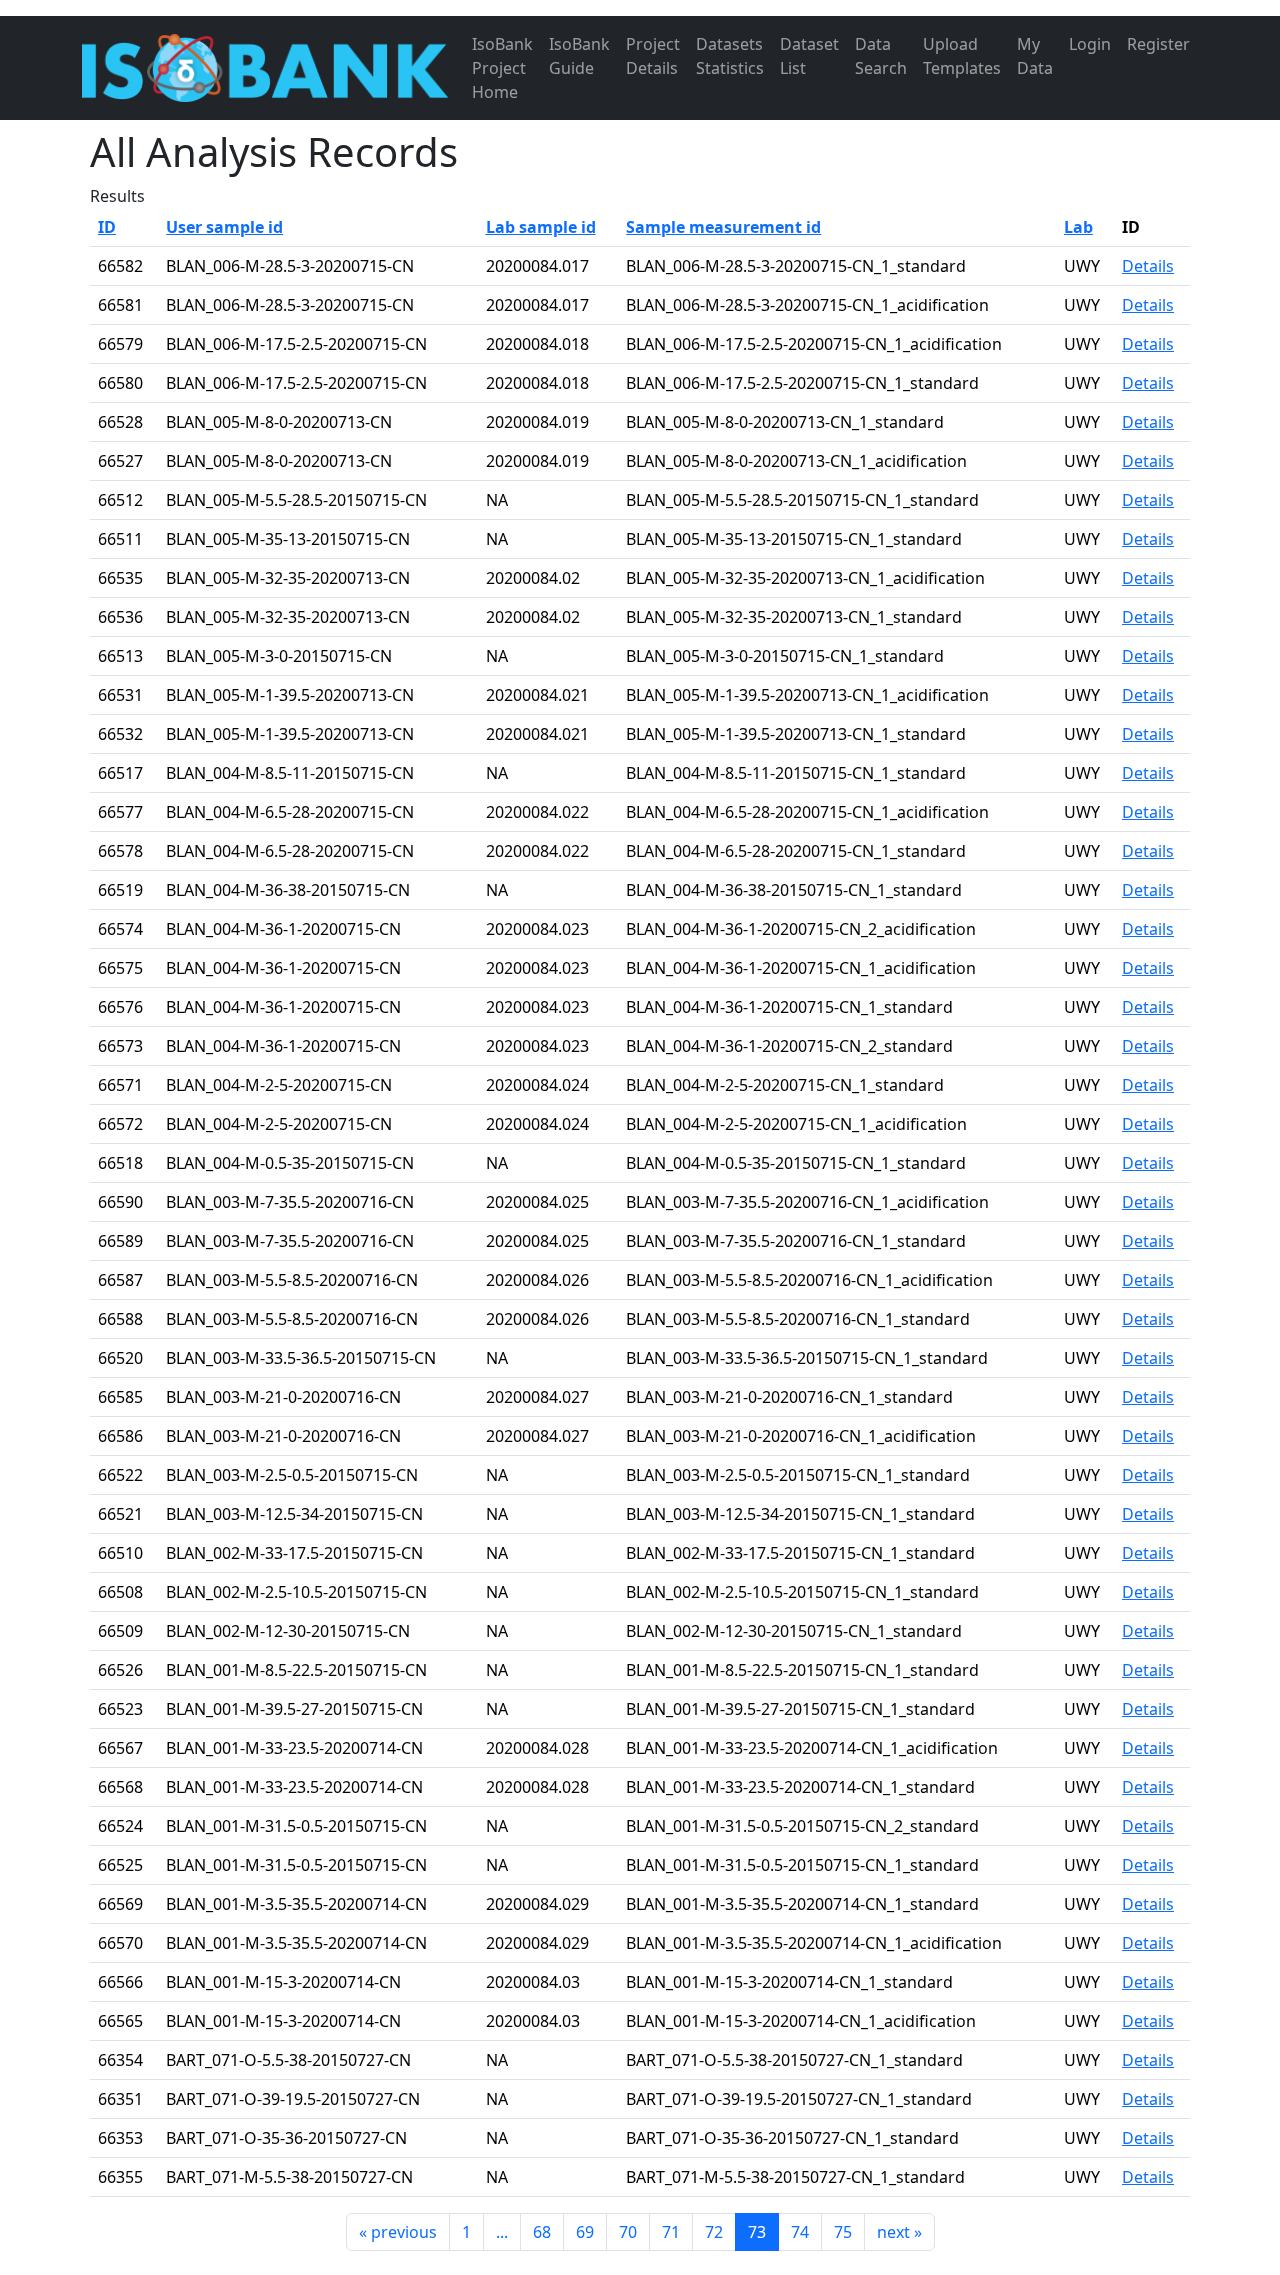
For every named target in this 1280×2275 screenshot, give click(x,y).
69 (585, 2232)
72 (714, 2232)
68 (542, 2232)
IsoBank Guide (579, 56)
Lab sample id (541, 227)
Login (1090, 44)
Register (1158, 44)
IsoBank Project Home (502, 68)
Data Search (881, 56)
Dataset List (809, 56)
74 (800, 2232)
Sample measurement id (723, 227)
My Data (1035, 56)
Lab (1078, 227)
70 (628, 2232)
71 (671, 2232)
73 (757, 2232)
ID (107, 227)
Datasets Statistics (730, 56)
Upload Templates (962, 56)
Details (1148, 266)
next (899, 2232)
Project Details (653, 56)
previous (398, 2232)
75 (843, 2232)
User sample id (224, 227)
